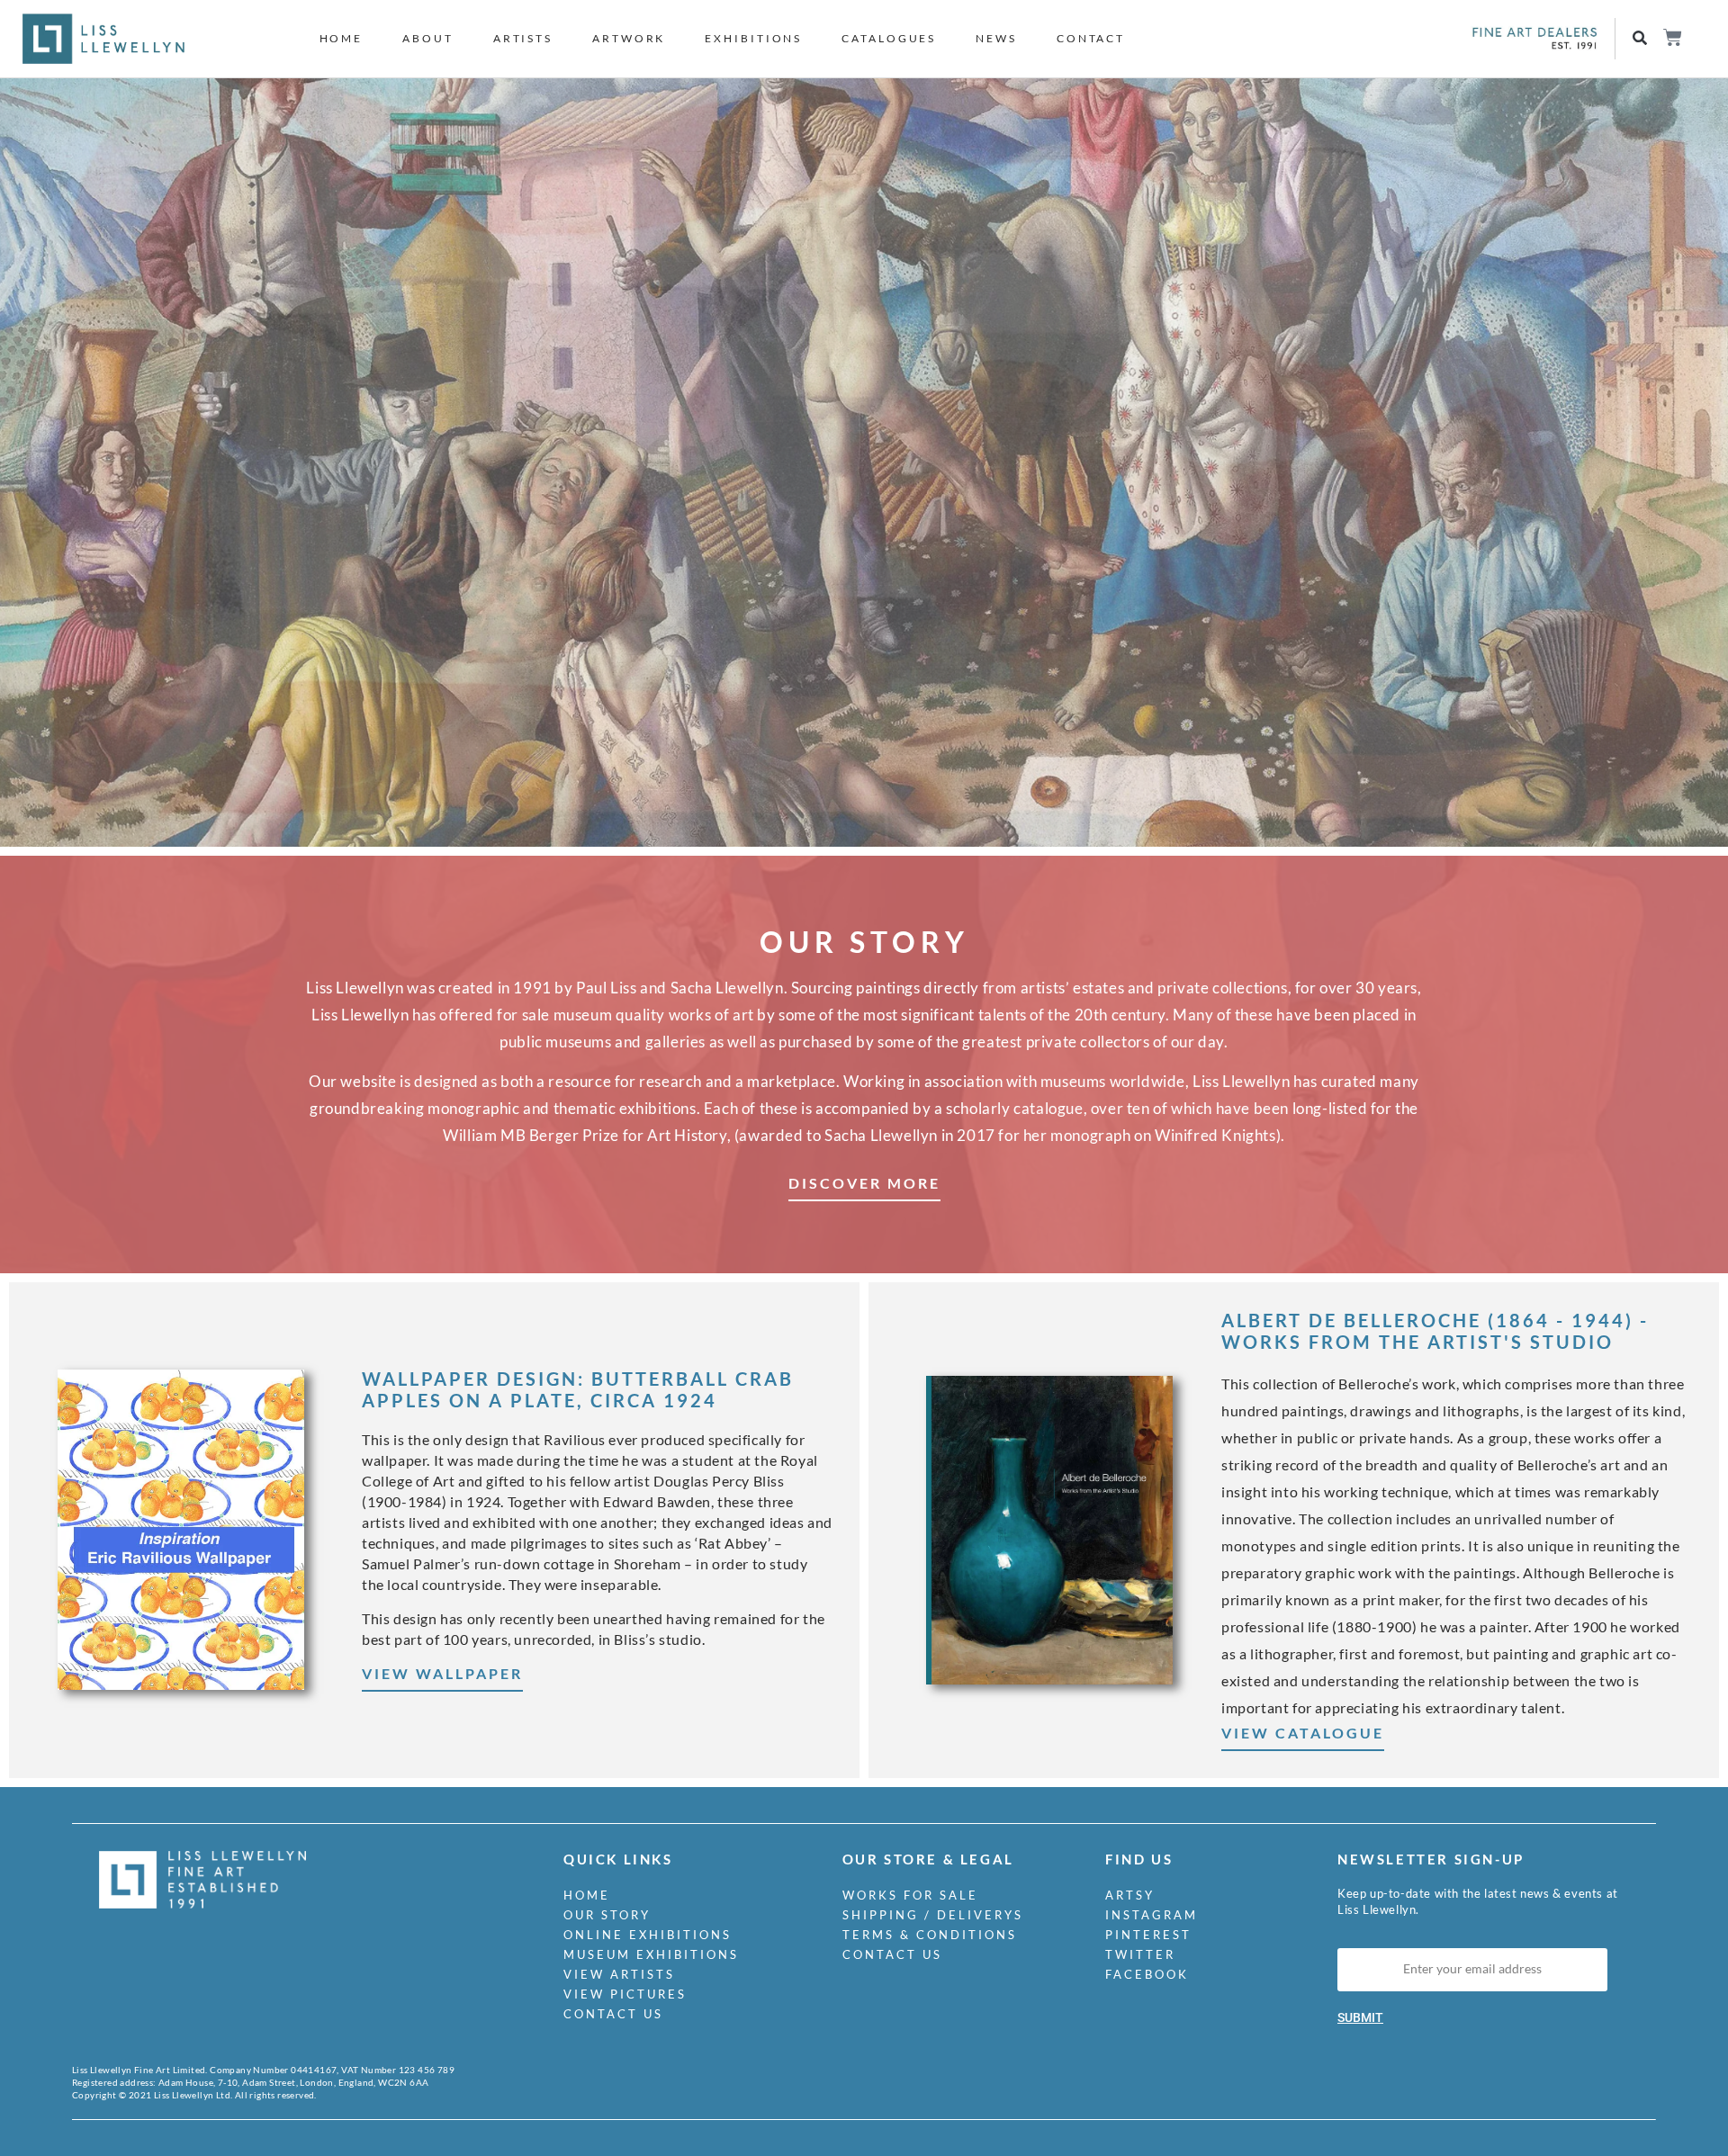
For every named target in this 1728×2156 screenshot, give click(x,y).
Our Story (607, 1915)
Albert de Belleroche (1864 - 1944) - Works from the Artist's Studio (1435, 1331)
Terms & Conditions (930, 1935)
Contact (1091, 38)
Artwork (629, 38)
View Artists (619, 1974)
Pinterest (1148, 1935)
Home (342, 38)
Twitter (1140, 1954)
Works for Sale (910, 1895)
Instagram (1152, 1915)
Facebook (1147, 1974)
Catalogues (889, 38)
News (996, 38)
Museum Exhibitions (651, 1954)
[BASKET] (1672, 37)
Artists (523, 38)
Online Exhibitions (648, 1935)
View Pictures (625, 1994)
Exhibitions (753, 38)
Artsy (1130, 1895)
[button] (1639, 39)
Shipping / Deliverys (933, 1915)
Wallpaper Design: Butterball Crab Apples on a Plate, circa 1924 (578, 1389)
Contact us (613, 2014)
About (428, 38)
